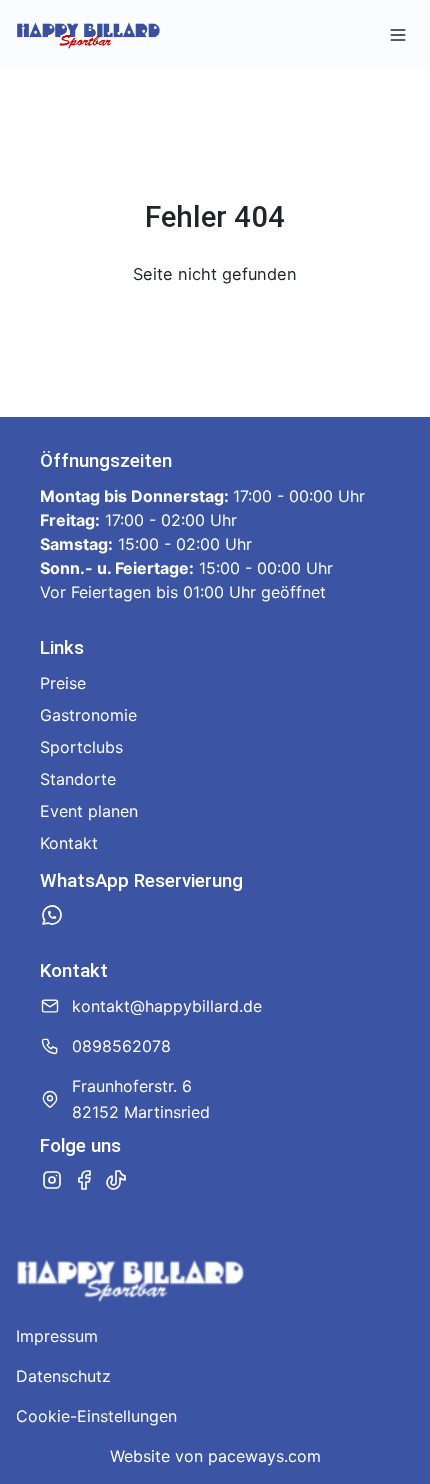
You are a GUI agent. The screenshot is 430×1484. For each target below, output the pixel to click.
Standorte (78, 779)
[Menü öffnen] (398, 35)
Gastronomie (88, 715)
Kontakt (69, 843)
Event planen (89, 811)
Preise (63, 683)
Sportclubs (81, 747)
